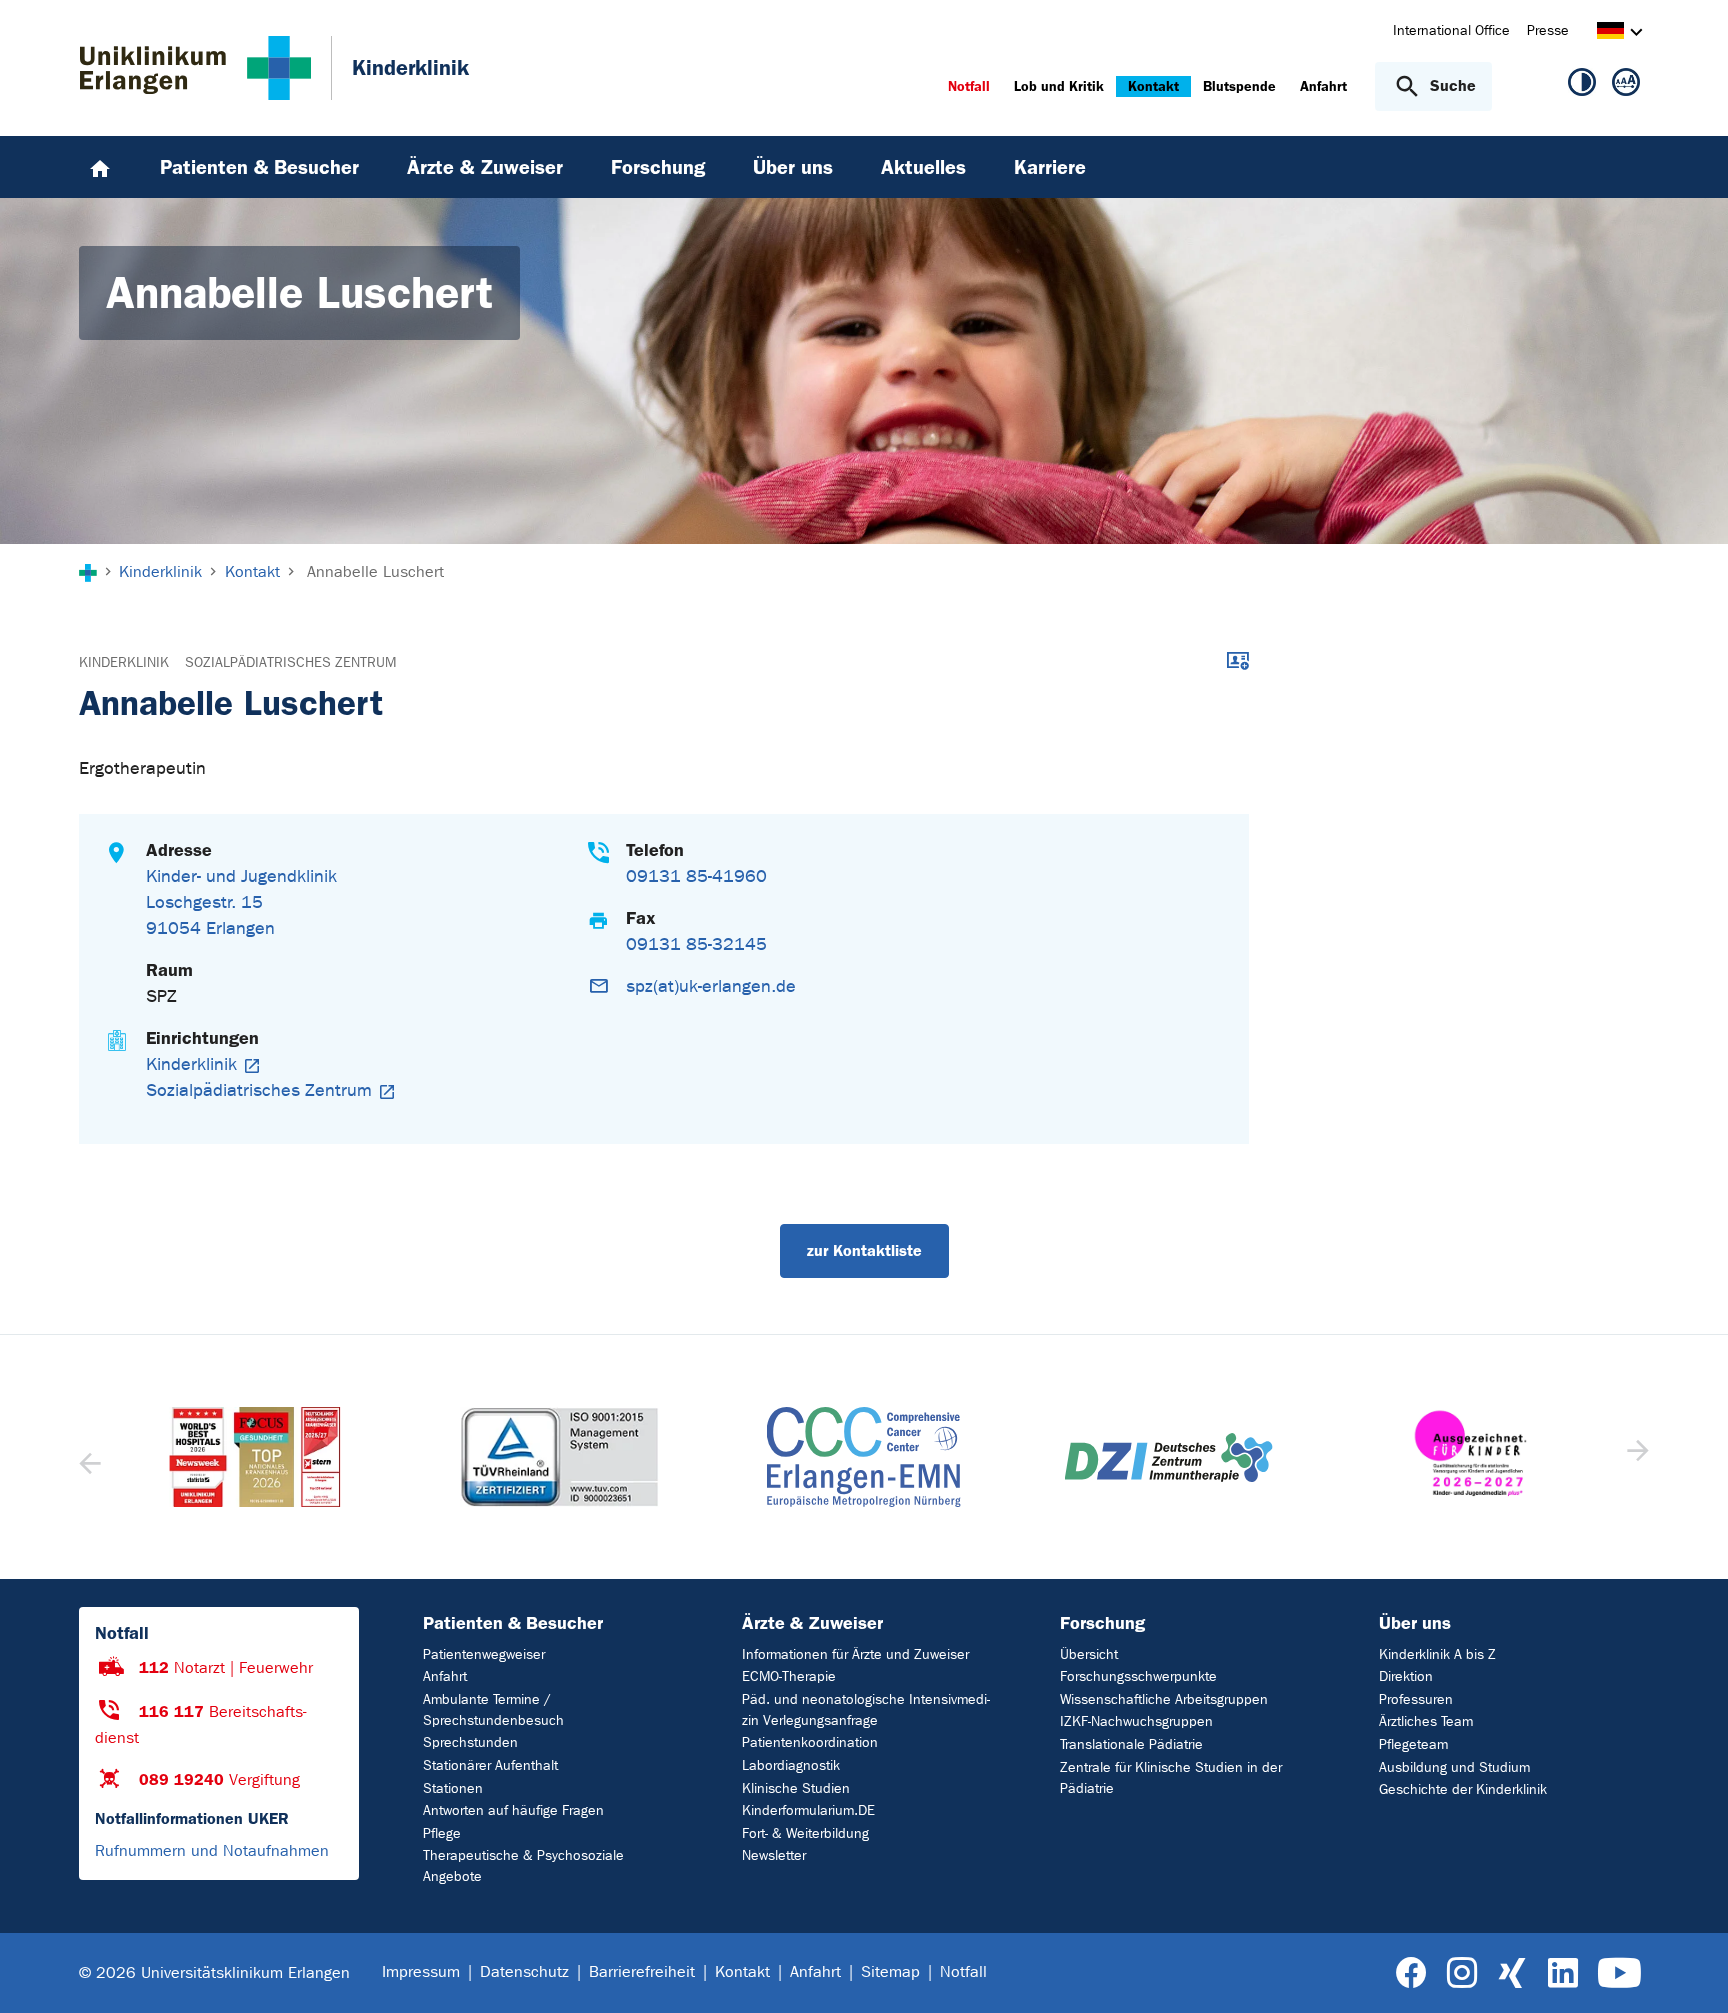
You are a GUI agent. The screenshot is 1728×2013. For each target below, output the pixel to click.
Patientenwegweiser (484, 1654)
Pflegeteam (1413, 1744)
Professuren (1416, 1699)
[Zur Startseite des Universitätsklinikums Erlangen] (195, 68)
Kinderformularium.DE (808, 1810)
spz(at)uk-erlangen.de (711, 986)
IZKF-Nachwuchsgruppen (1136, 1721)
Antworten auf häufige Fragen (513, 1810)
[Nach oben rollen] (1688, 1972)
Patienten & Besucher (513, 1623)
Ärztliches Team (1426, 1721)
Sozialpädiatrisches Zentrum (290, 662)
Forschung (1102, 1623)
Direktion (1406, 1676)
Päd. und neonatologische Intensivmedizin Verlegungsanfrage (866, 1710)
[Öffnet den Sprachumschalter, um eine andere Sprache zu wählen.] (1610, 33)
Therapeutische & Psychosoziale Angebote (523, 1866)
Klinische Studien (796, 1788)
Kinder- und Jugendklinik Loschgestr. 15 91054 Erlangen (241, 902)
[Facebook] (1411, 1973)
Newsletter (774, 1855)
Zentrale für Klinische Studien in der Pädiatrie (1171, 1778)
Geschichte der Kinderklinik (1463, 1789)
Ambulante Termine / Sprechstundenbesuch (493, 1710)
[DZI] (864, 1457)
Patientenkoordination (810, 1742)
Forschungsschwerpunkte (1138, 1676)
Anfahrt (445, 1676)
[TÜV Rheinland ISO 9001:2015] (255, 1457)
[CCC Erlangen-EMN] (559, 1457)
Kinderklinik (124, 662)
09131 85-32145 (696, 944)
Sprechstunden (470, 1742)
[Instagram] (1462, 1973)
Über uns (1415, 1623)
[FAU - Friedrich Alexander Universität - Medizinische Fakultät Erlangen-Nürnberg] (1472, 1457)
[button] (1635, 1457)
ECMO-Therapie (789, 1676)
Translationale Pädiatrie (1131, 1744)
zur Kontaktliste (864, 1250)
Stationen (453, 1788)
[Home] (100, 167)
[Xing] (1512, 1973)
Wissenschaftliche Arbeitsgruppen (1164, 1699)
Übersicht (1089, 1654)
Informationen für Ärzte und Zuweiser (855, 1654)
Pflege (442, 1833)
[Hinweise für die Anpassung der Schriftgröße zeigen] (1626, 86)
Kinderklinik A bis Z (1437, 1654)
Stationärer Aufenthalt (490, 1765)
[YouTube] (1619, 1973)
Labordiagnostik (791, 1765)
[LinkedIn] (1562, 1973)
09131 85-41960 (696, 876)
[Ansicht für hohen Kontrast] (1582, 86)
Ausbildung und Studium (1454, 1767)
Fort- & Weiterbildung (805, 1833)
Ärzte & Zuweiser (812, 1623)
